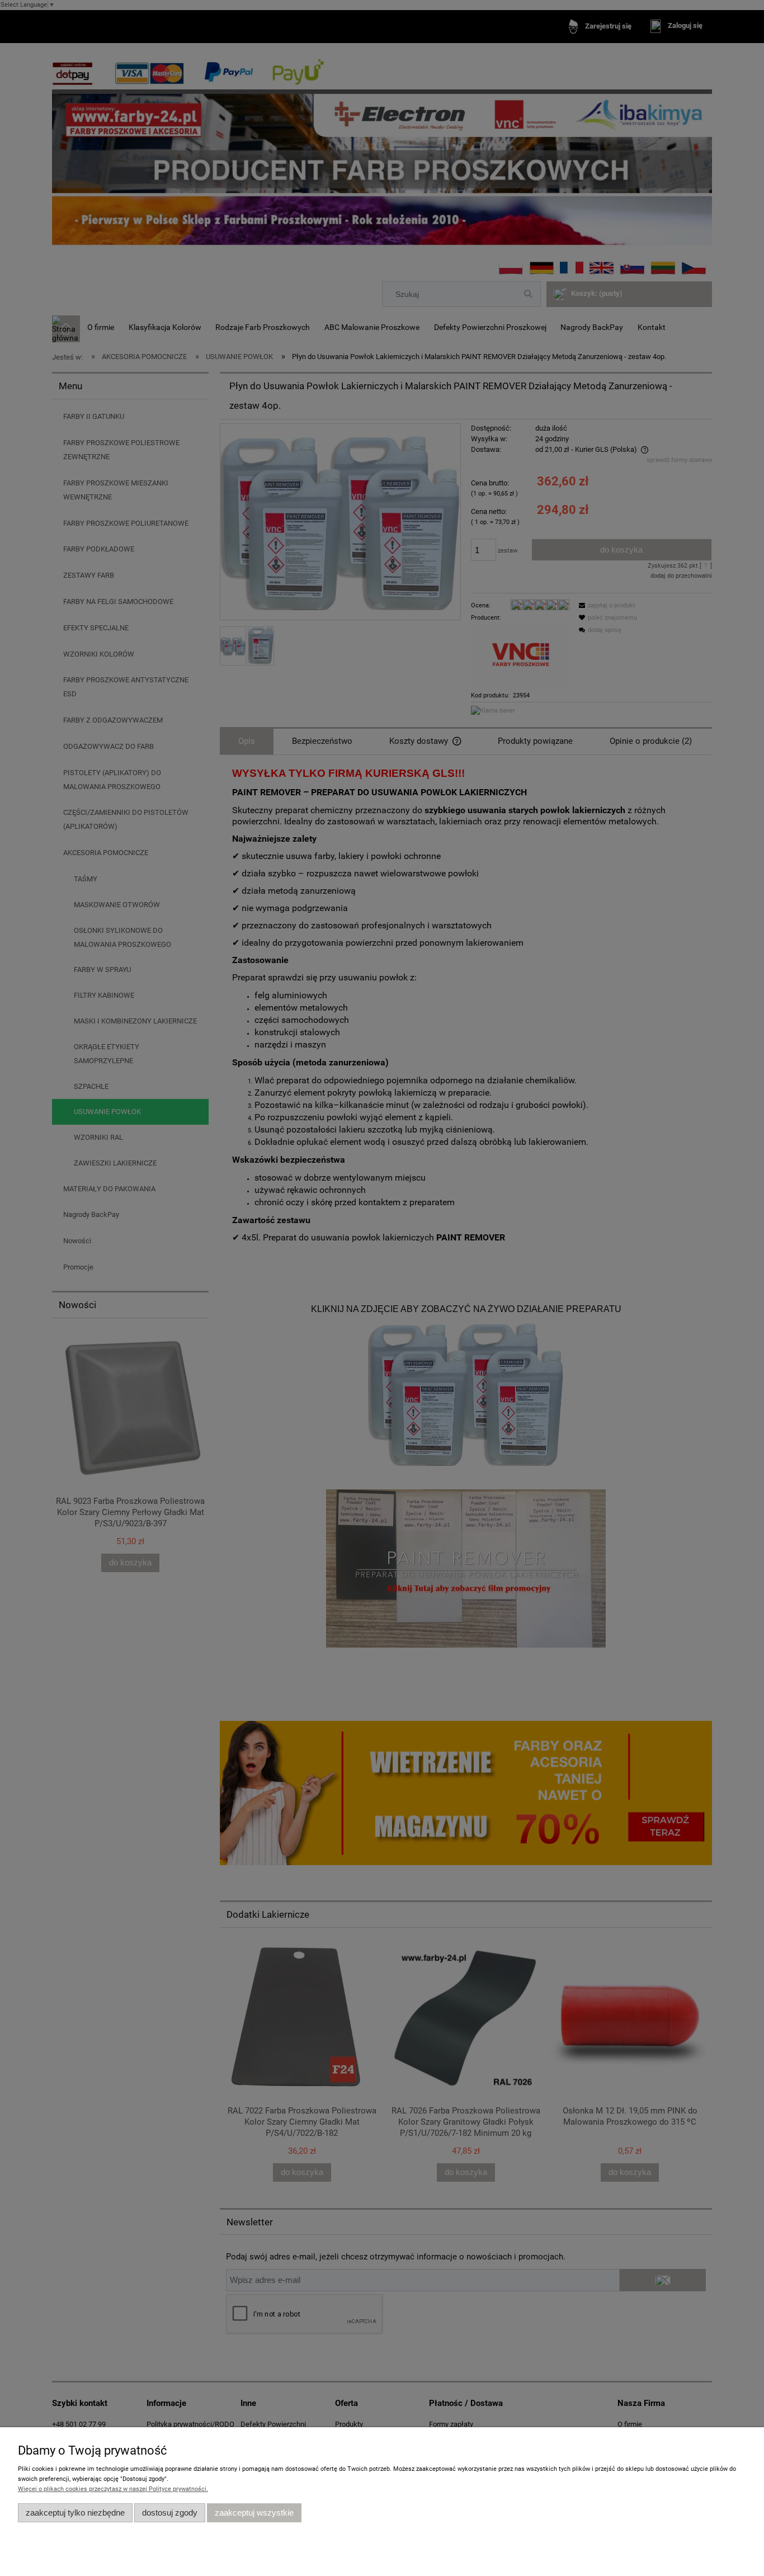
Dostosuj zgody (170, 2513)
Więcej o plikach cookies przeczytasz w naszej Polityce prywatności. (113, 2489)
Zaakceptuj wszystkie (254, 2513)
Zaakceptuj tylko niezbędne (75, 2513)
